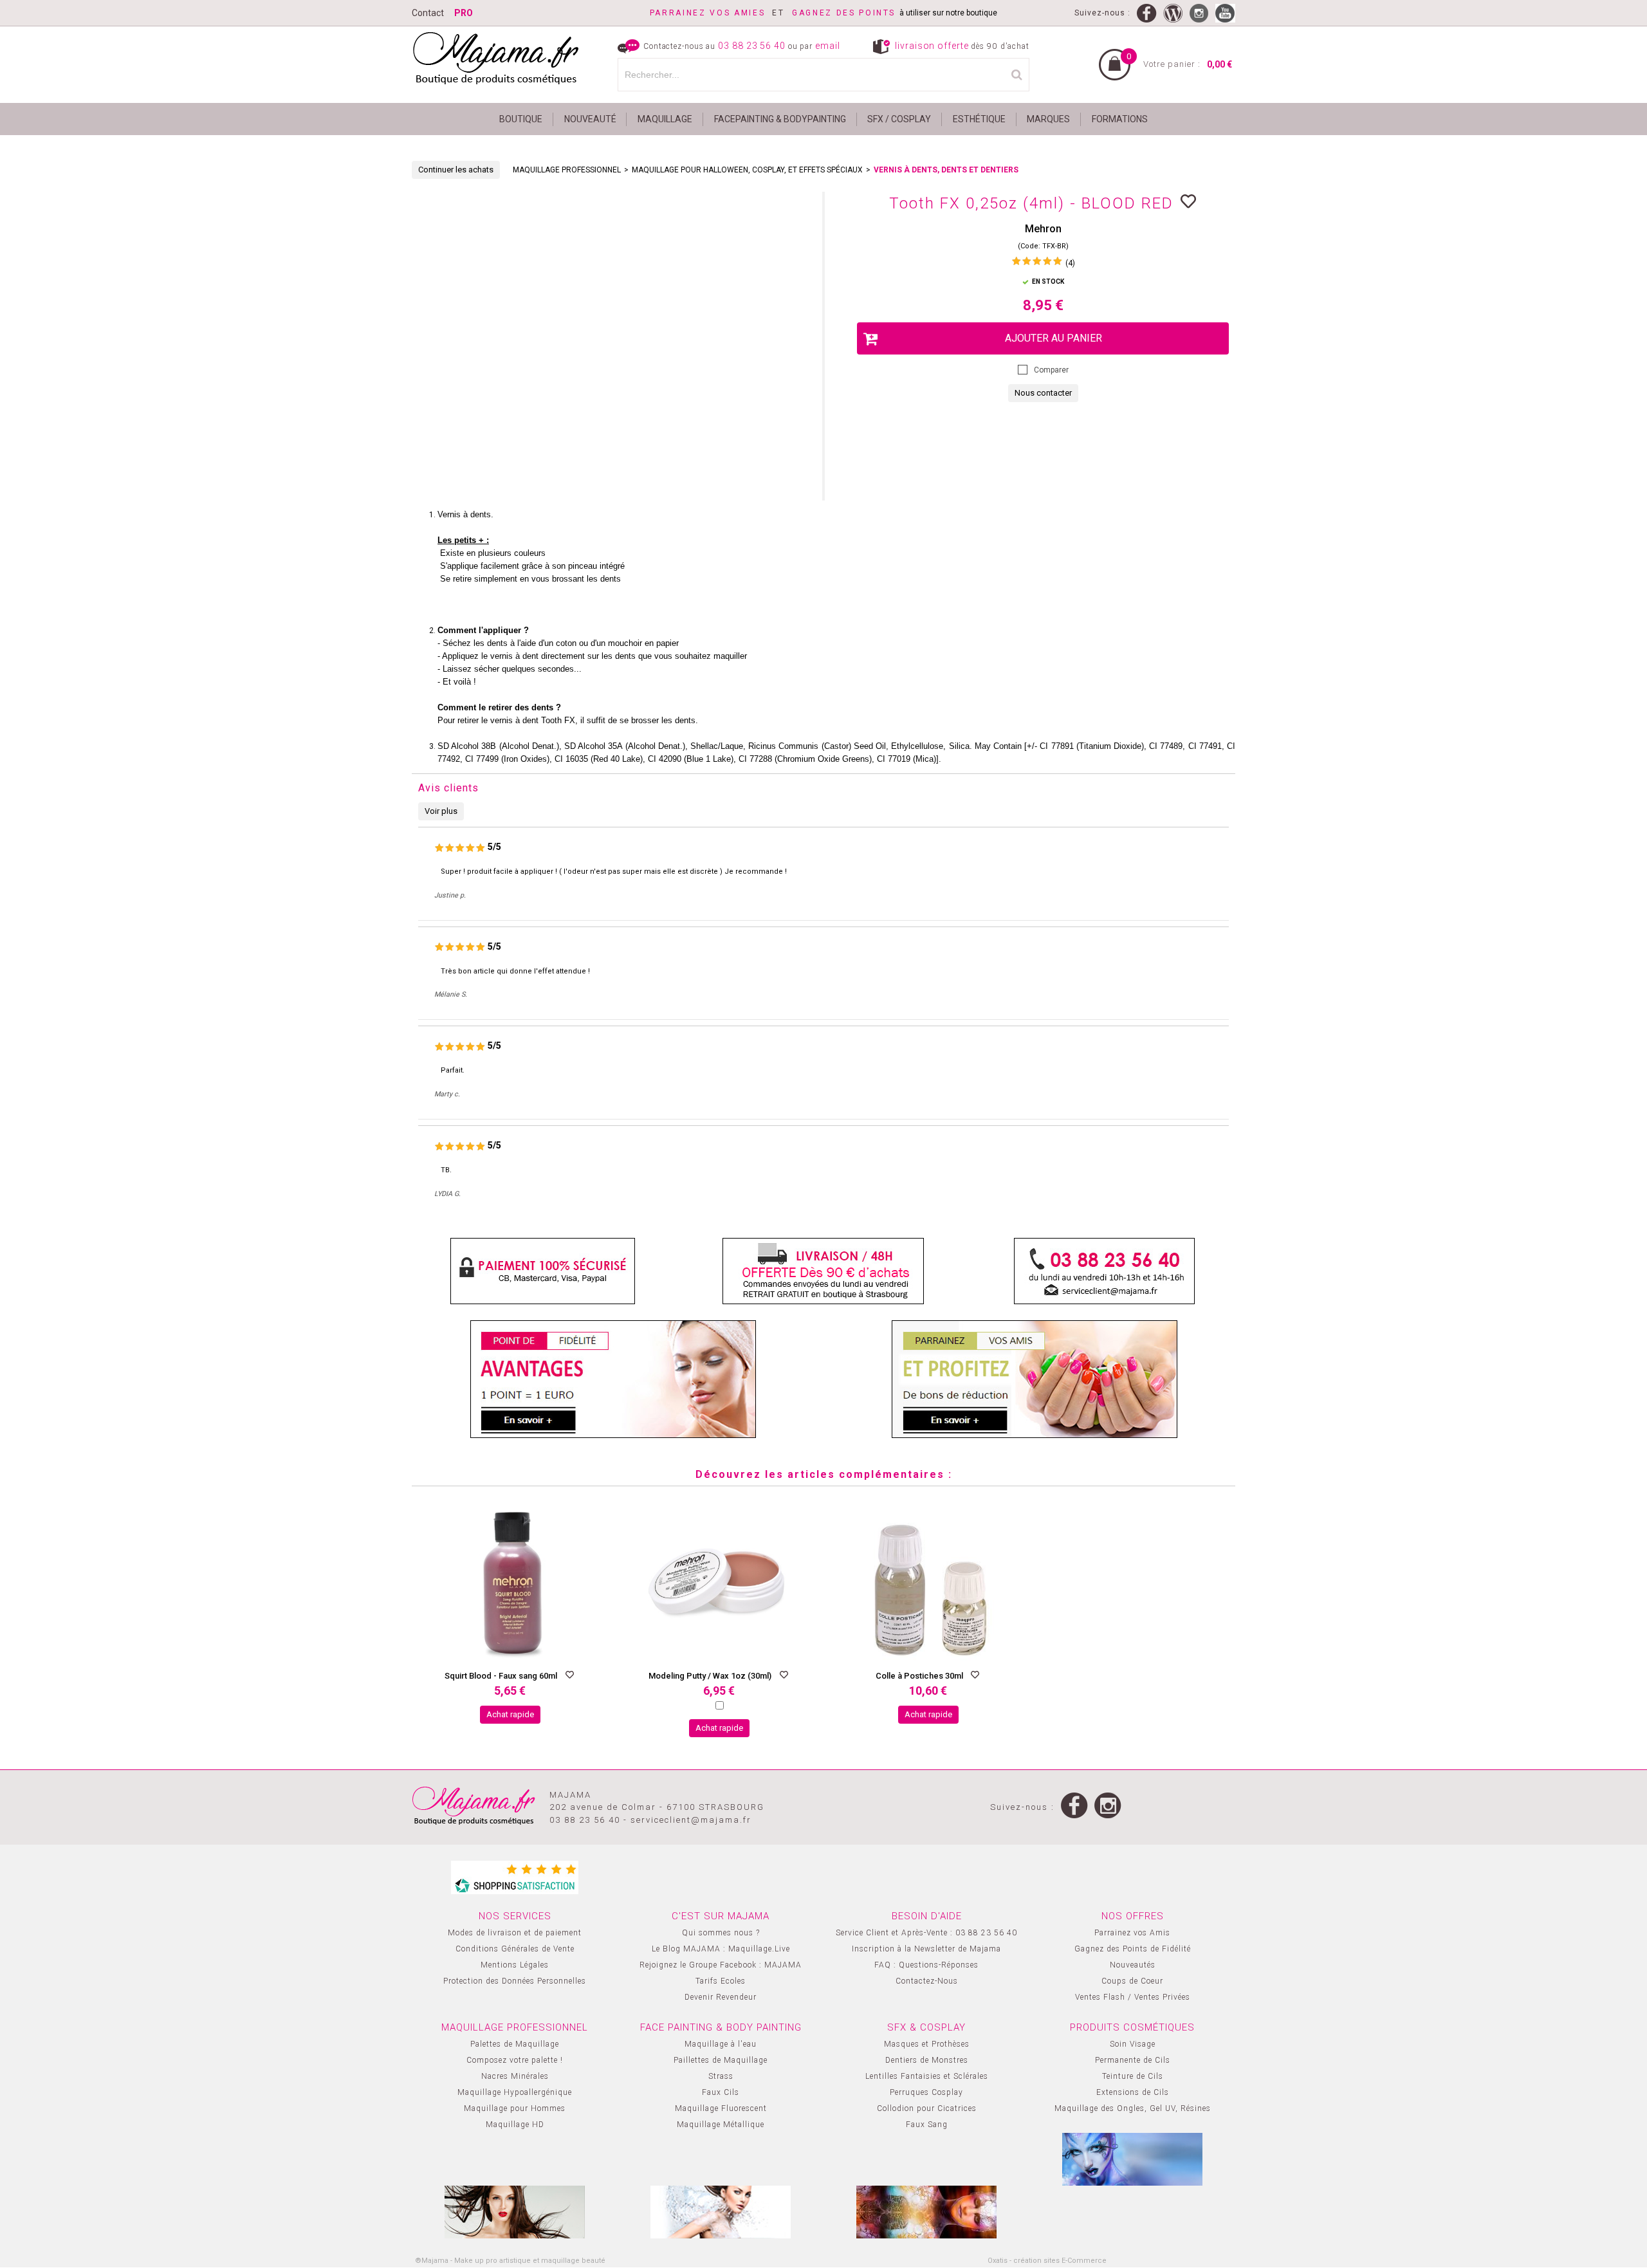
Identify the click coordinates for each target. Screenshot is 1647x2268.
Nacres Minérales (515, 2076)
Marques (1048, 119)
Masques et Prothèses (927, 2044)
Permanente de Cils (1133, 2060)
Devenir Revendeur (721, 1997)
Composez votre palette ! (515, 2060)
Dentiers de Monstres (927, 2060)
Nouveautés (1133, 1965)
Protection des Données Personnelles (515, 1981)
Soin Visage (1133, 2044)
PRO (464, 13)
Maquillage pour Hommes (515, 2108)
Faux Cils (721, 2092)
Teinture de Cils (1133, 2076)
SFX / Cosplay (899, 119)
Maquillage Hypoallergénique (515, 2092)
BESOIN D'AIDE (927, 1916)
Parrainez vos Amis (1132, 1933)
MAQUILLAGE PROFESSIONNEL (567, 170)
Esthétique (979, 119)
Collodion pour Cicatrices (927, 2108)
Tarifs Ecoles (721, 1981)
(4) (1070, 263)
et (721, 13)
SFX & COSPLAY (926, 2027)
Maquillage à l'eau (721, 2044)
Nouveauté (590, 119)
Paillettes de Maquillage (721, 2060)
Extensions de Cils (1133, 2092)
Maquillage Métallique (721, 2125)
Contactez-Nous (927, 1981)
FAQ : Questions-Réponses (926, 1965)
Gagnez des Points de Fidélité (1133, 1949)
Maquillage (665, 119)
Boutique (521, 119)
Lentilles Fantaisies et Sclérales (927, 2076)
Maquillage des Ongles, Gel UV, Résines (1133, 2108)
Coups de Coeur (1132, 1981)
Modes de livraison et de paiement (515, 1933)
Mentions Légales (515, 1965)
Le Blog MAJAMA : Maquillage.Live (721, 1949)
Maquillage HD (515, 2125)
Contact (428, 13)
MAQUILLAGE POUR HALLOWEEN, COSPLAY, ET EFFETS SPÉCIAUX (747, 170)
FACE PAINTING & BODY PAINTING (721, 2027)
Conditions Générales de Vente (515, 1949)
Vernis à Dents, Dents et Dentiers (946, 170)
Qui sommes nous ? (721, 1933)
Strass (721, 2076)
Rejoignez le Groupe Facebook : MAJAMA (721, 1965)
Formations (1120, 119)
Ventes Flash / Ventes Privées (1133, 1997)
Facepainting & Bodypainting (780, 119)
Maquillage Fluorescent (721, 2108)
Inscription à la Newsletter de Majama (926, 1949)
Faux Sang (927, 2125)
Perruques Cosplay (926, 2092)
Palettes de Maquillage (515, 2044)
